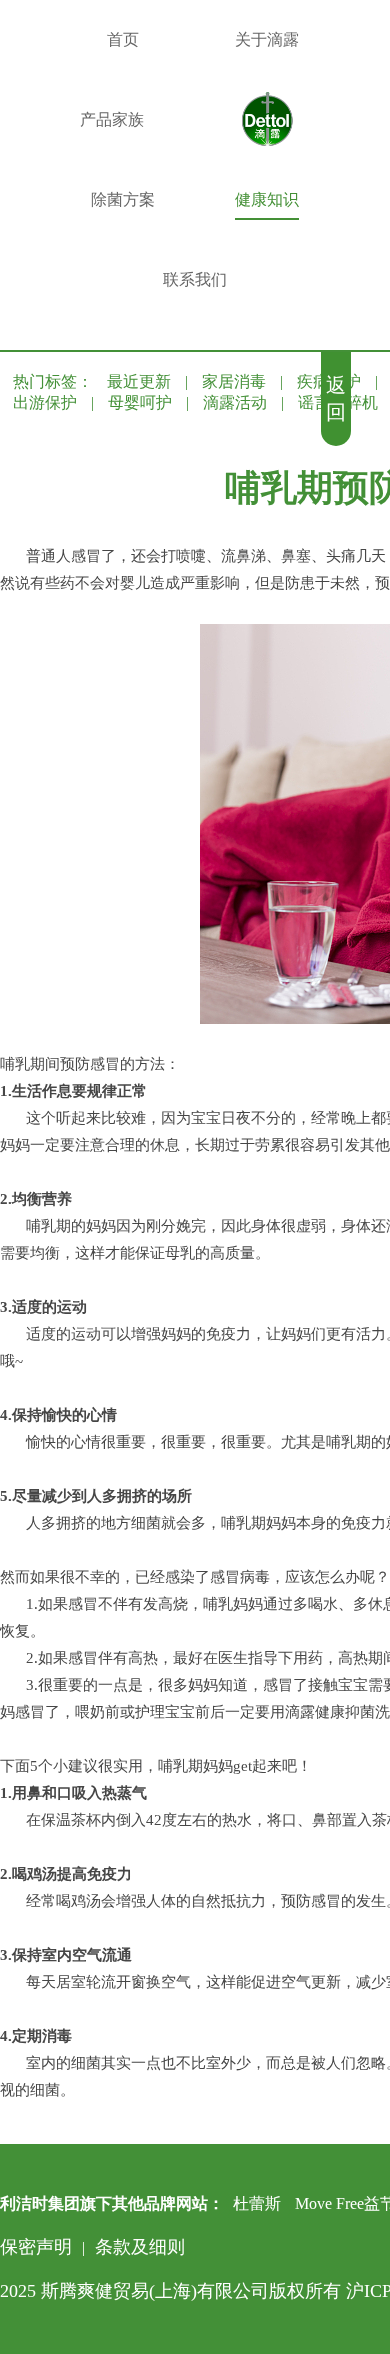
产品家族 (112, 119)
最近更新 (139, 381)
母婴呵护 (140, 402)
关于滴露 (267, 39)
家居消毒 (234, 381)
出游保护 (45, 402)
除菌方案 (123, 199)
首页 (123, 39)
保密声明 (36, 2247)
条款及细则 (140, 2247)
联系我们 (195, 279)
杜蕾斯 (257, 2203)
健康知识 (267, 199)
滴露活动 (235, 402)
